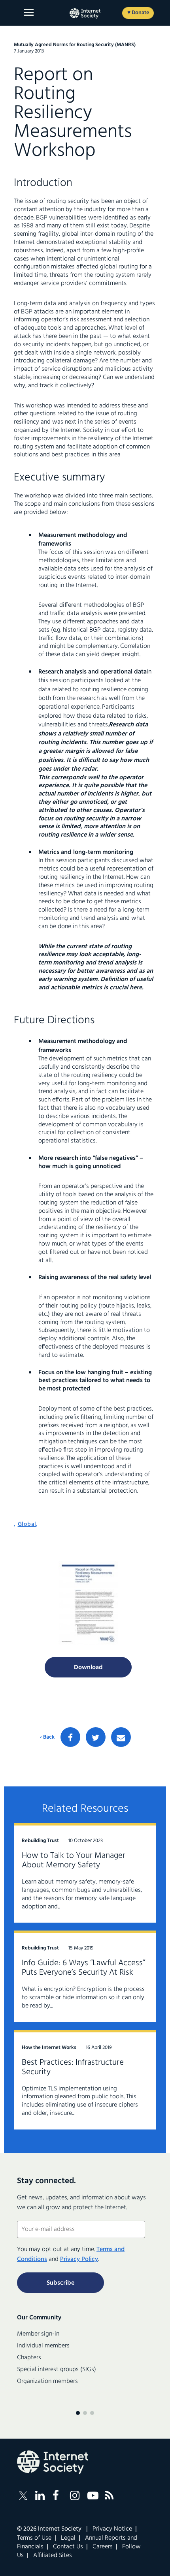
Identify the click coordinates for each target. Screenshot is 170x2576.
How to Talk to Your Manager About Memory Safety (74, 1860)
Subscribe (60, 2283)
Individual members (43, 2346)
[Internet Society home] (85, 13)
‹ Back (47, 1737)
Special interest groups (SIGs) (57, 2370)
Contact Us (68, 2547)
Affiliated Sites (53, 2555)
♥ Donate (138, 13)
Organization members (47, 2381)
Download (88, 1668)
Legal (68, 2538)
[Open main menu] (29, 12)
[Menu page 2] (85, 2413)
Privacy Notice (112, 2529)
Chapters (29, 2358)
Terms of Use (34, 2538)
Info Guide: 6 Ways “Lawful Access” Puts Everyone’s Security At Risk (83, 1968)
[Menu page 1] (78, 2413)
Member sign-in (38, 2334)
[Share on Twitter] (96, 1737)
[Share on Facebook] (70, 1737)
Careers (103, 2547)
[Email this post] (121, 1737)
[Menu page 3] (92, 2413)
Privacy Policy (79, 2259)
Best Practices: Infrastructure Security (73, 2067)
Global (27, 1524)
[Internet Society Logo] (53, 2462)
